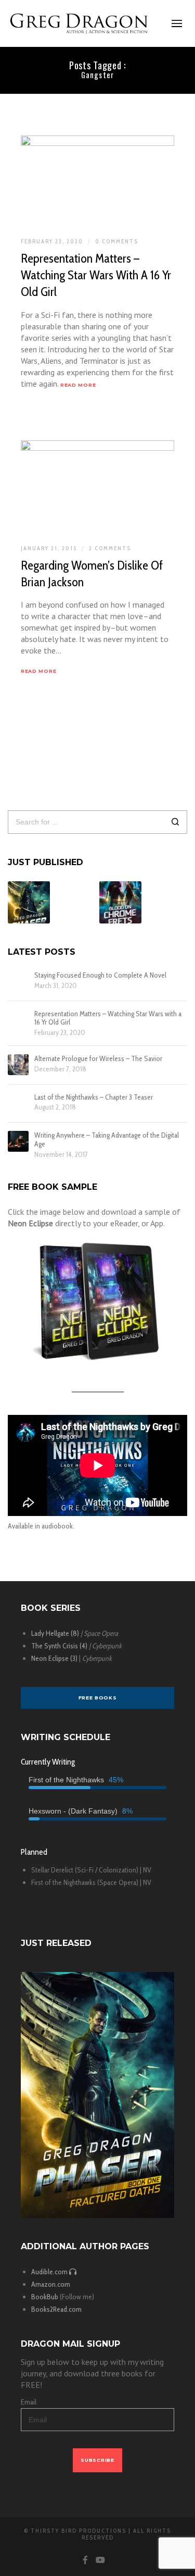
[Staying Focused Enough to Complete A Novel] (18, 981)
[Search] (175, 823)
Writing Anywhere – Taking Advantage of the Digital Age (107, 1140)
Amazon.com (51, 2284)
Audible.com (50, 2272)
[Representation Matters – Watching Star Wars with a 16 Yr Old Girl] (18, 1020)
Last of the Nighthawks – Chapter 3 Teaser (94, 1097)
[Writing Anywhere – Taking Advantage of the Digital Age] (18, 1141)
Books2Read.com (56, 2309)
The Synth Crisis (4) (59, 1646)
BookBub (45, 2297)
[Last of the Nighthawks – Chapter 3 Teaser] (18, 1103)
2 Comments (110, 548)
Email (29, 2402)
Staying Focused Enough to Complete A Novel (100, 975)
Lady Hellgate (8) (55, 1633)
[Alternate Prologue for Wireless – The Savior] (18, 1065)
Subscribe (97, 2460)
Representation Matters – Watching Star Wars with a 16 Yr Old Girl (108, 1018)
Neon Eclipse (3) (54, 1658)
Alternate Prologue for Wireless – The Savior (98, 1059)
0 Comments (117, 241)
